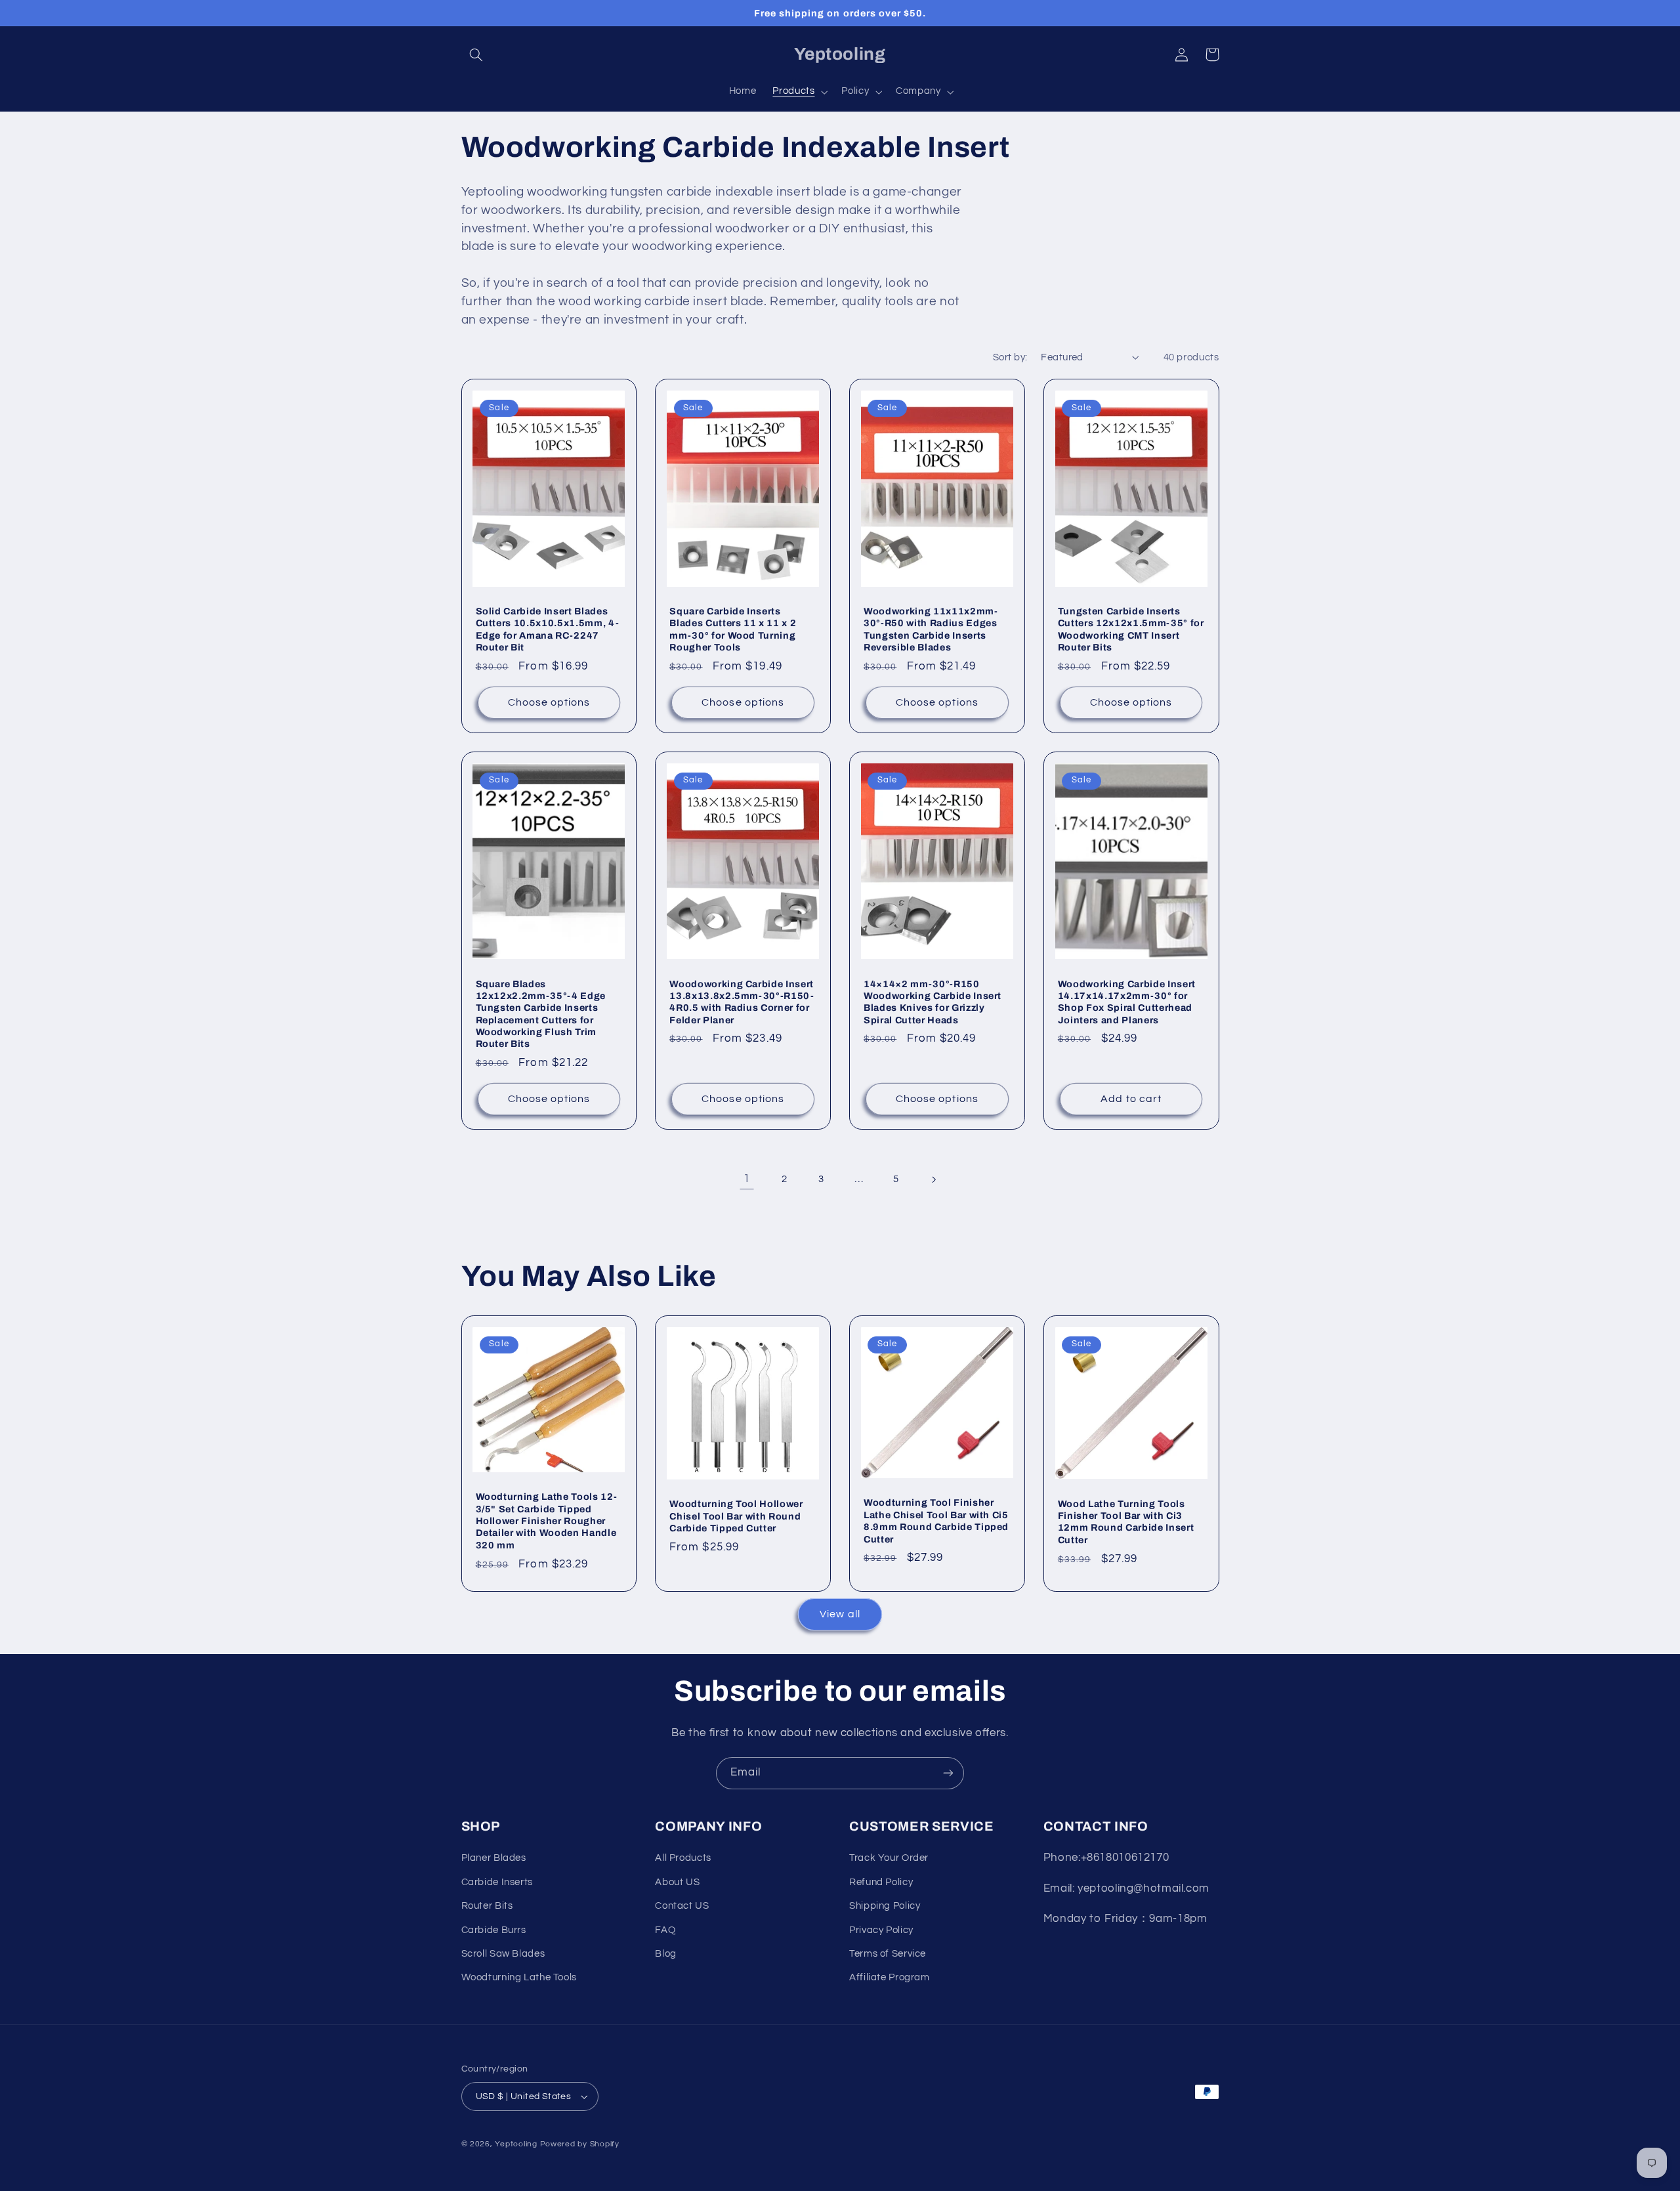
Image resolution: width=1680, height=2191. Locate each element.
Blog (666, 1954)
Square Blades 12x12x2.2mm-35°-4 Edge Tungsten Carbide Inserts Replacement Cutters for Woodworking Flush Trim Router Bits (541, 1014)
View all (840, 1614)
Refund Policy (881, 1882)
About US (677, 1882)
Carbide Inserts (497, 1882)
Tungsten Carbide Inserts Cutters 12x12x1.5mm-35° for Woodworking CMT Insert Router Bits (1131, 629)
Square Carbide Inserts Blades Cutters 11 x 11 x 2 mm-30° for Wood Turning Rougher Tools (733, 629)
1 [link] (747, 1179)
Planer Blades (494, 1858)
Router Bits (487, 1906)
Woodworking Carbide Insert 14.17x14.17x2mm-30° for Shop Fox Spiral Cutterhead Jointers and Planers (1127, 1002)
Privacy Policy (881, 1930)
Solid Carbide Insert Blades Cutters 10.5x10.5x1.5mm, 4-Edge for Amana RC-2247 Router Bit (548, 629)
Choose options (549, 702)
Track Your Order (889, 1858)
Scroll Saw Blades (503, 1954)
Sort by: (1010, 357)
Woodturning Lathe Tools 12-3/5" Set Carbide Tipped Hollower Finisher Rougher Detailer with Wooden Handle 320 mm (547, 1521)
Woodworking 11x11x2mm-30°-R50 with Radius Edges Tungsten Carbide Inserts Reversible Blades (931, 629)
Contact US (682, 1906)
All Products (683, 1858)
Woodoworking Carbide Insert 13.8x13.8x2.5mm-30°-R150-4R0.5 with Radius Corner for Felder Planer (742, 1002)
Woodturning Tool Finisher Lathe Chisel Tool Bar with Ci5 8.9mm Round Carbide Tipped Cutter (936, 1521)
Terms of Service (888, 1954)
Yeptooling (516, 2144)
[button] (476, 54)
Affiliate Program (890, 1977)
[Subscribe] (948, 1773)
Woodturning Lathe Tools (519, 1977)
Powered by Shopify (580, 2144)
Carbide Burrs (494, 1930)
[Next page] (933, 1180)
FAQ (665, 1930)
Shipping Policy (885, 1906)
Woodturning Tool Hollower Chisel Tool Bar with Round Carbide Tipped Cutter (736, 1516)
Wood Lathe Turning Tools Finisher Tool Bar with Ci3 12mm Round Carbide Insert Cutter (1126, 1522)
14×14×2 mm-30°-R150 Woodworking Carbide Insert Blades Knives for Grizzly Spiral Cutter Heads (933, 1002)
